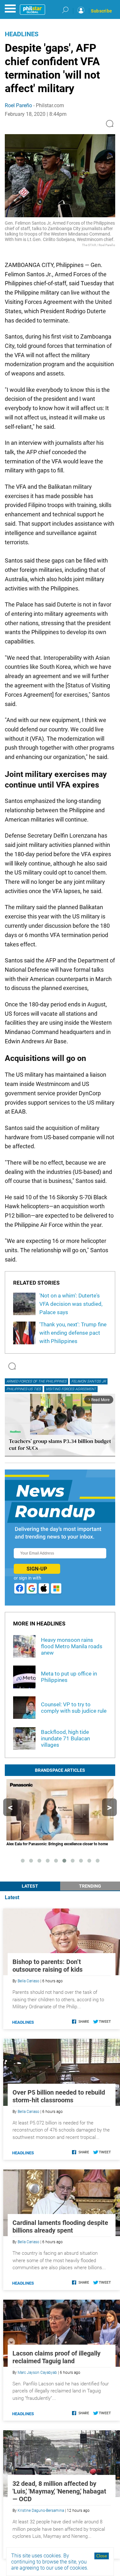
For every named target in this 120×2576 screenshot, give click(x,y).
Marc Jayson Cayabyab (37, 2373)
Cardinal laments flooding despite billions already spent (60, 2227)
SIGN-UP (37, 1569)
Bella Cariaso (28, 1981)
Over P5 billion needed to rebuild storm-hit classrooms (59, 2096)
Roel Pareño (18, 105)
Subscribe (101, 11)
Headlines (22, 34)
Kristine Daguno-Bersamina (41, 2511)
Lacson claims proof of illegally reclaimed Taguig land (56, 2357)
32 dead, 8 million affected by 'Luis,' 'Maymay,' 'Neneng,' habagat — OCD (59, 2491)
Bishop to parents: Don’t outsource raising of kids (48, 1966)
